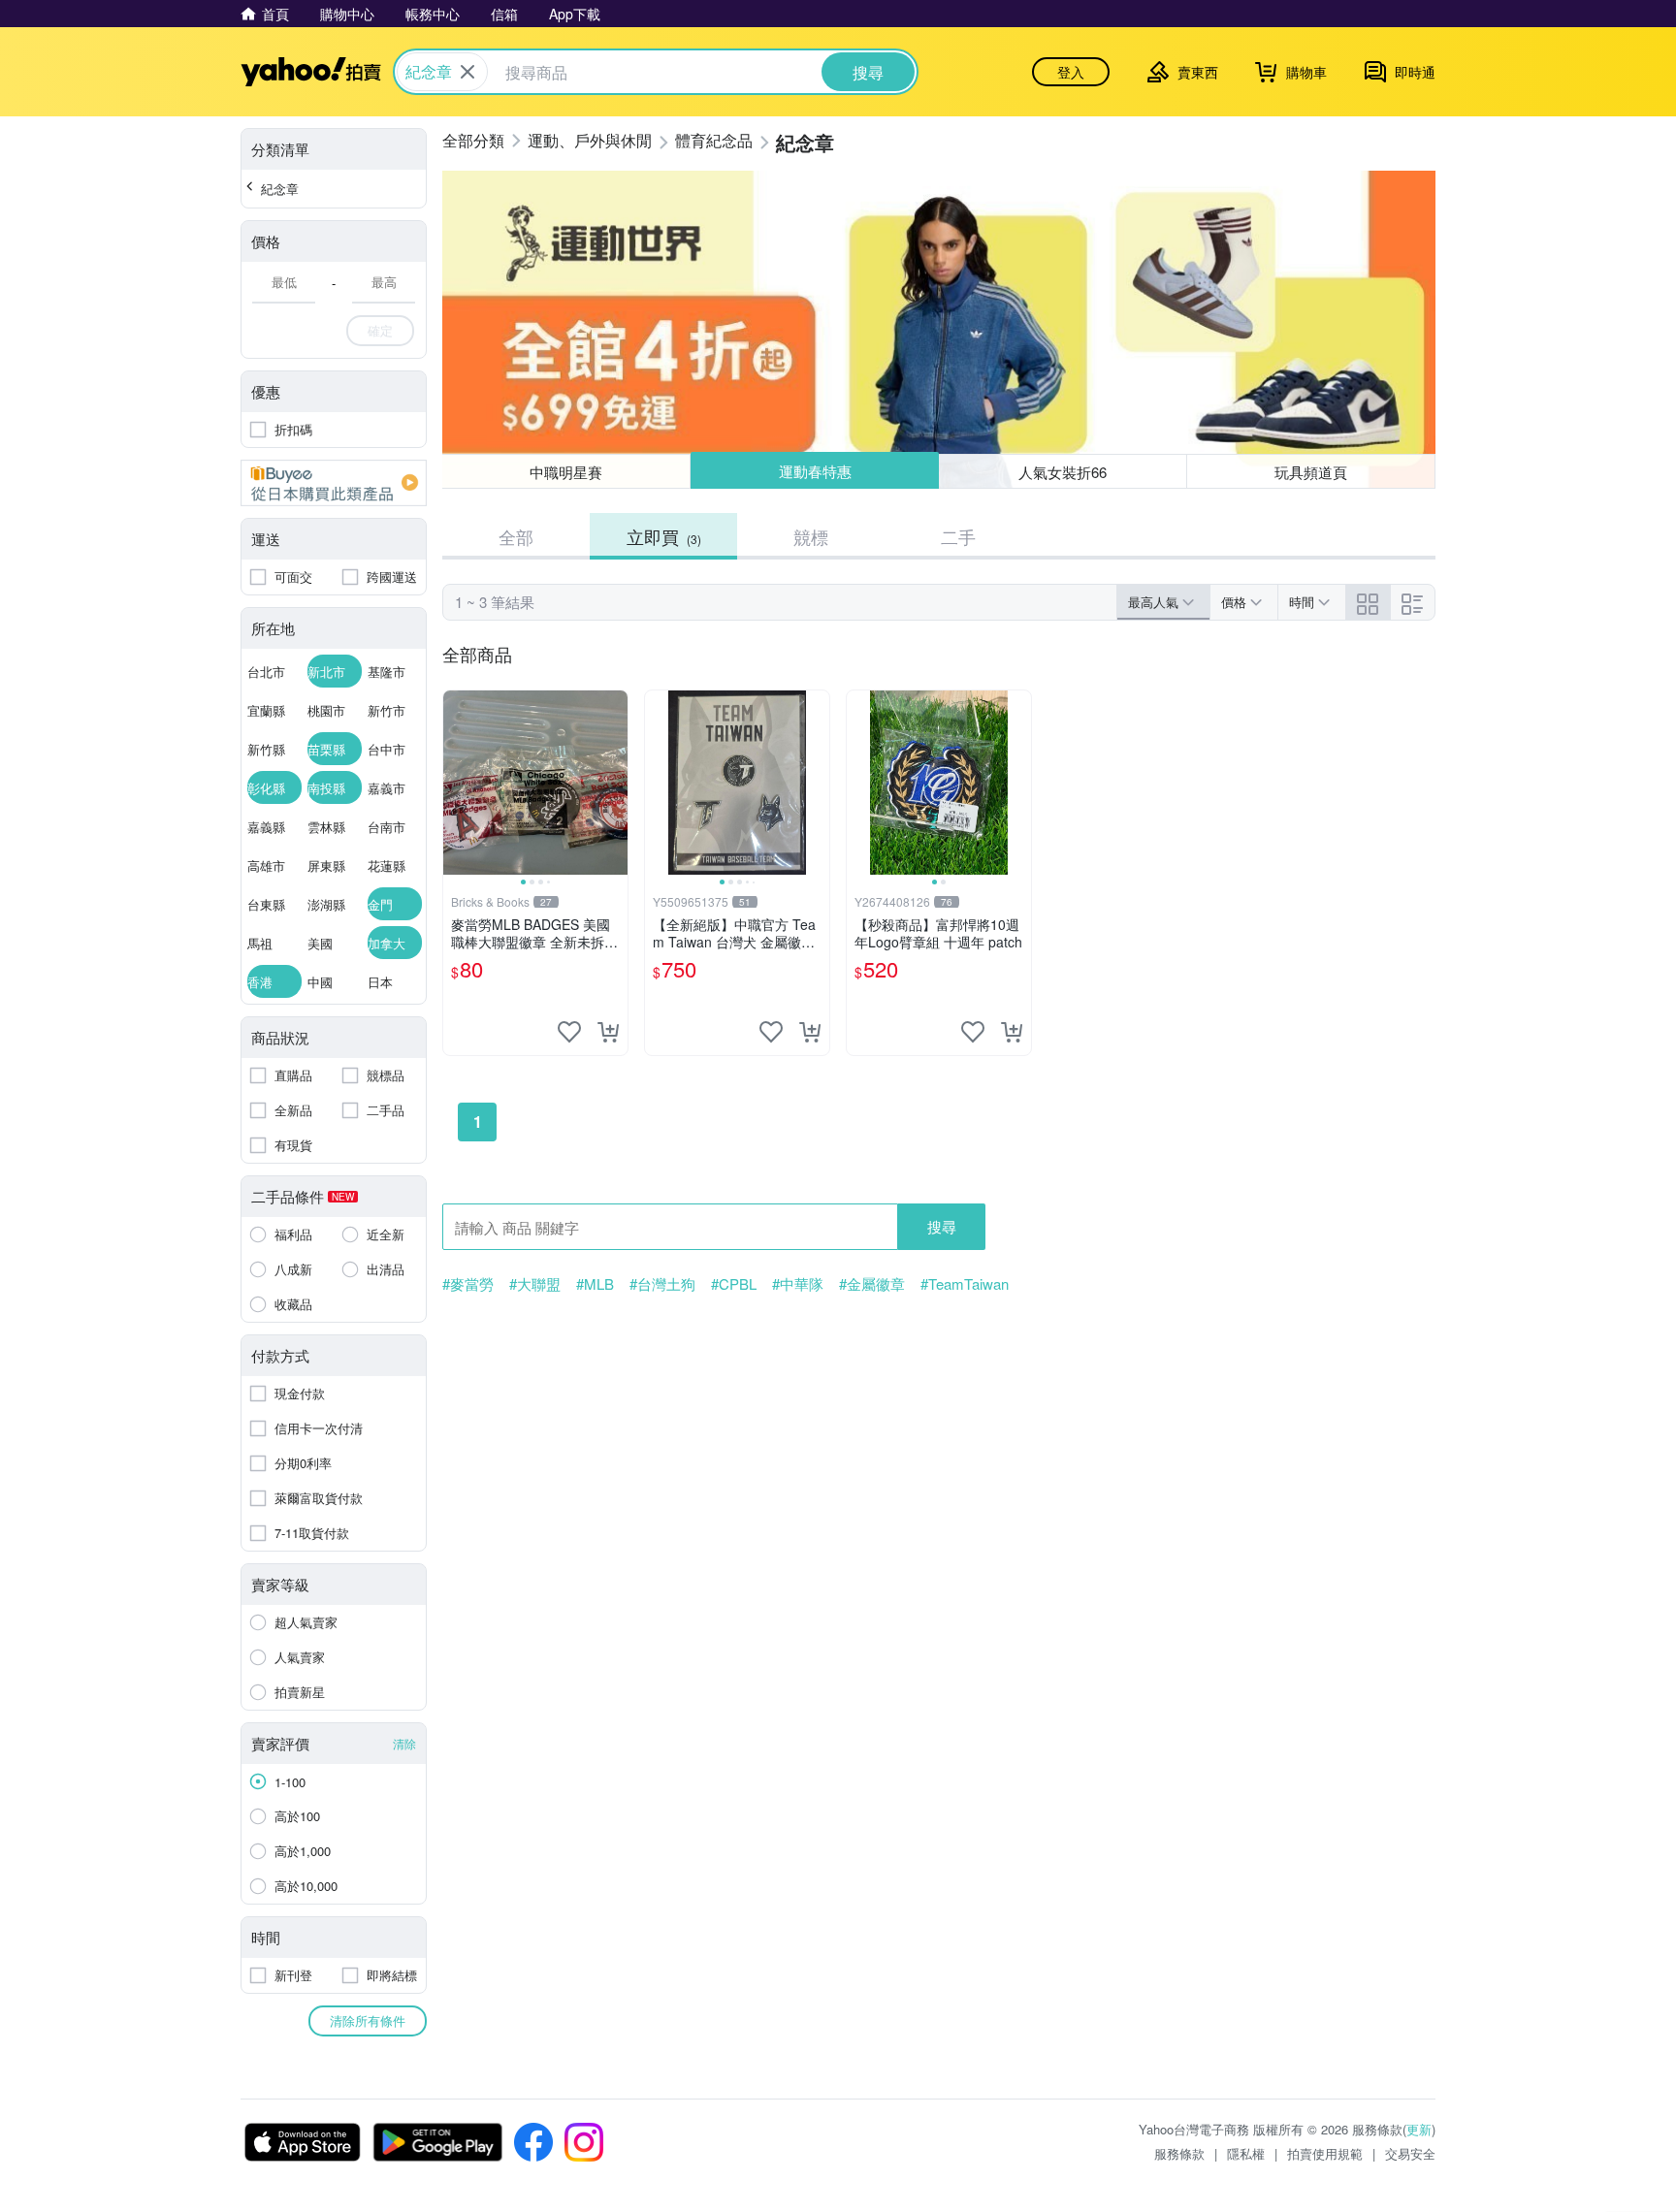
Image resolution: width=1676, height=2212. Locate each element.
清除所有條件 (368, 2020)
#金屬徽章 (872, 1284)
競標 (811, 536)
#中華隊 (798, 1284)
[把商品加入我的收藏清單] (569, 1032)
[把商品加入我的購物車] (608, 1032)
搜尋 (942, 1226)
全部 (516, 536)
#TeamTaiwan (965, 1284)
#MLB (595, 1284)
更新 (1419, 2129)
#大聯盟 (535, 1284)
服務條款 (1179, 2153)
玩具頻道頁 (1311, 472)
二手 (958, 536)
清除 (404, 1743)
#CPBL (734, 1284)
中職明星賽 (566, 472)
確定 (380, 330)
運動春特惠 (814, 472)
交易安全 (1410, 2153)
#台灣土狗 (662, 1284)
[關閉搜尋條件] (467, 72)
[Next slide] (615, 783)
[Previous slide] (456, 783)
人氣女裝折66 (1064, 471)
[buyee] (334, 483)
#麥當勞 (468, 1284)
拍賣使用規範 (1325, 2153)
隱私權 (1246, 2153)
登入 (1071, 72)
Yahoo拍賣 (311, 72)
